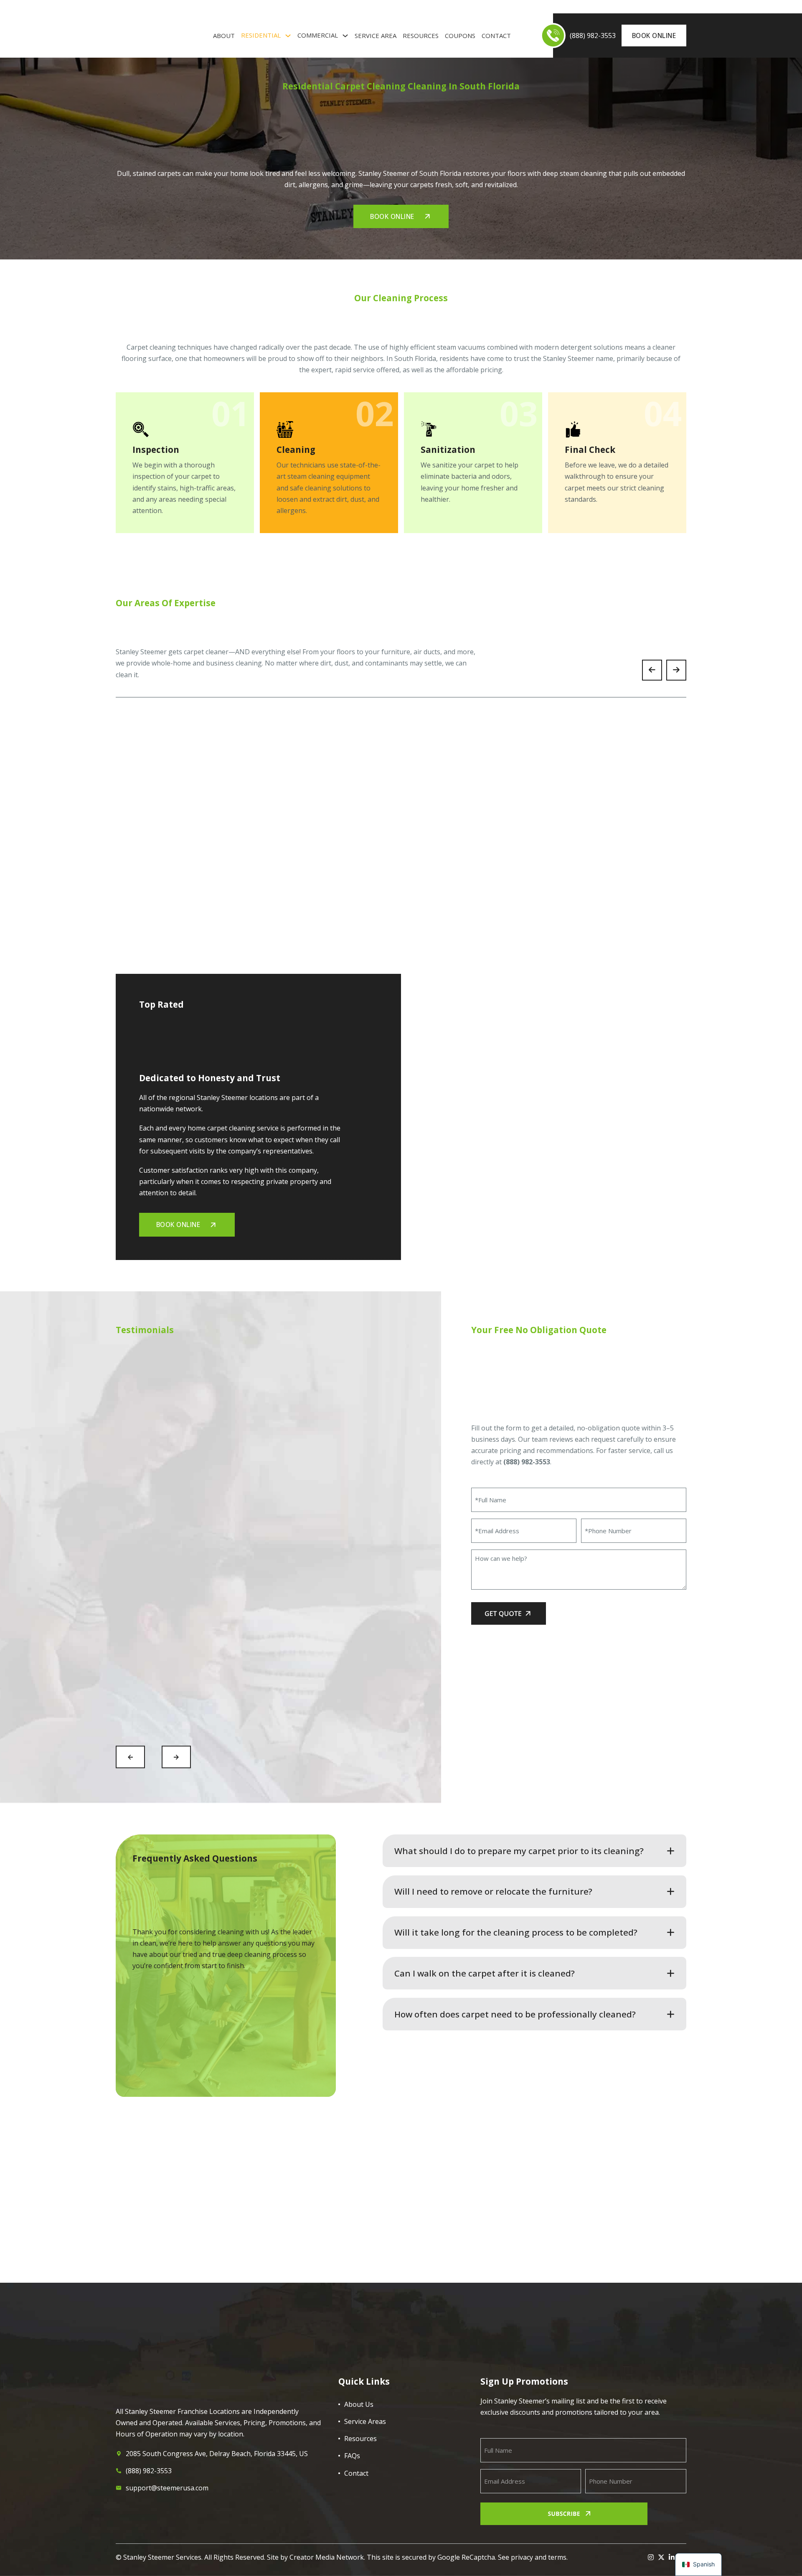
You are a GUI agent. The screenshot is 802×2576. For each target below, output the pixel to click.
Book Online (654, 36)
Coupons (460, 36)
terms (557, 2557)
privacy (522, 2557)
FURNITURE (183, 7)
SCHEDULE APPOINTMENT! (599, 2283)
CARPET (154, 7)
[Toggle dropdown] (288, 36)
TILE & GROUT (219, 7)
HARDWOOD (257, 7)
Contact (496, 36)
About (224, 36)
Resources (421, 36)
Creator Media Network (327, 2557)
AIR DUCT (127, 7)
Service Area (376, 36)
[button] (534, 1851)
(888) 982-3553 (527, 1462)
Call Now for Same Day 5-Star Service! (281, 2292)
